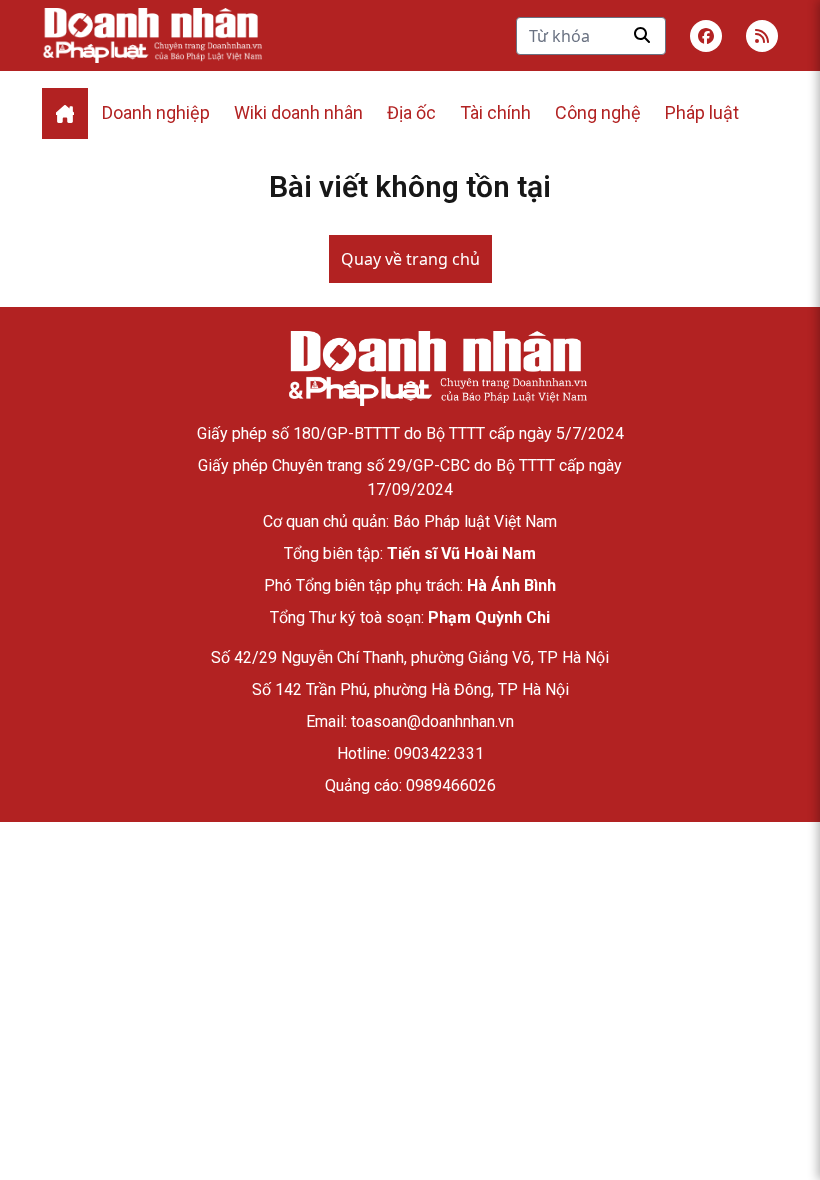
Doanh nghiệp (156, 112)
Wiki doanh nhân (298, 112)
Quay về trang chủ (410, 259)
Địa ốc (411, 112)
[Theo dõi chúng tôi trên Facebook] (706, 36)
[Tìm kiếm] (642, 35)
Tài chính (495, 112)
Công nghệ (598, 112)
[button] (762, 36)
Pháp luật (702, 112)
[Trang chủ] (437, 368)
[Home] (65, 113)
